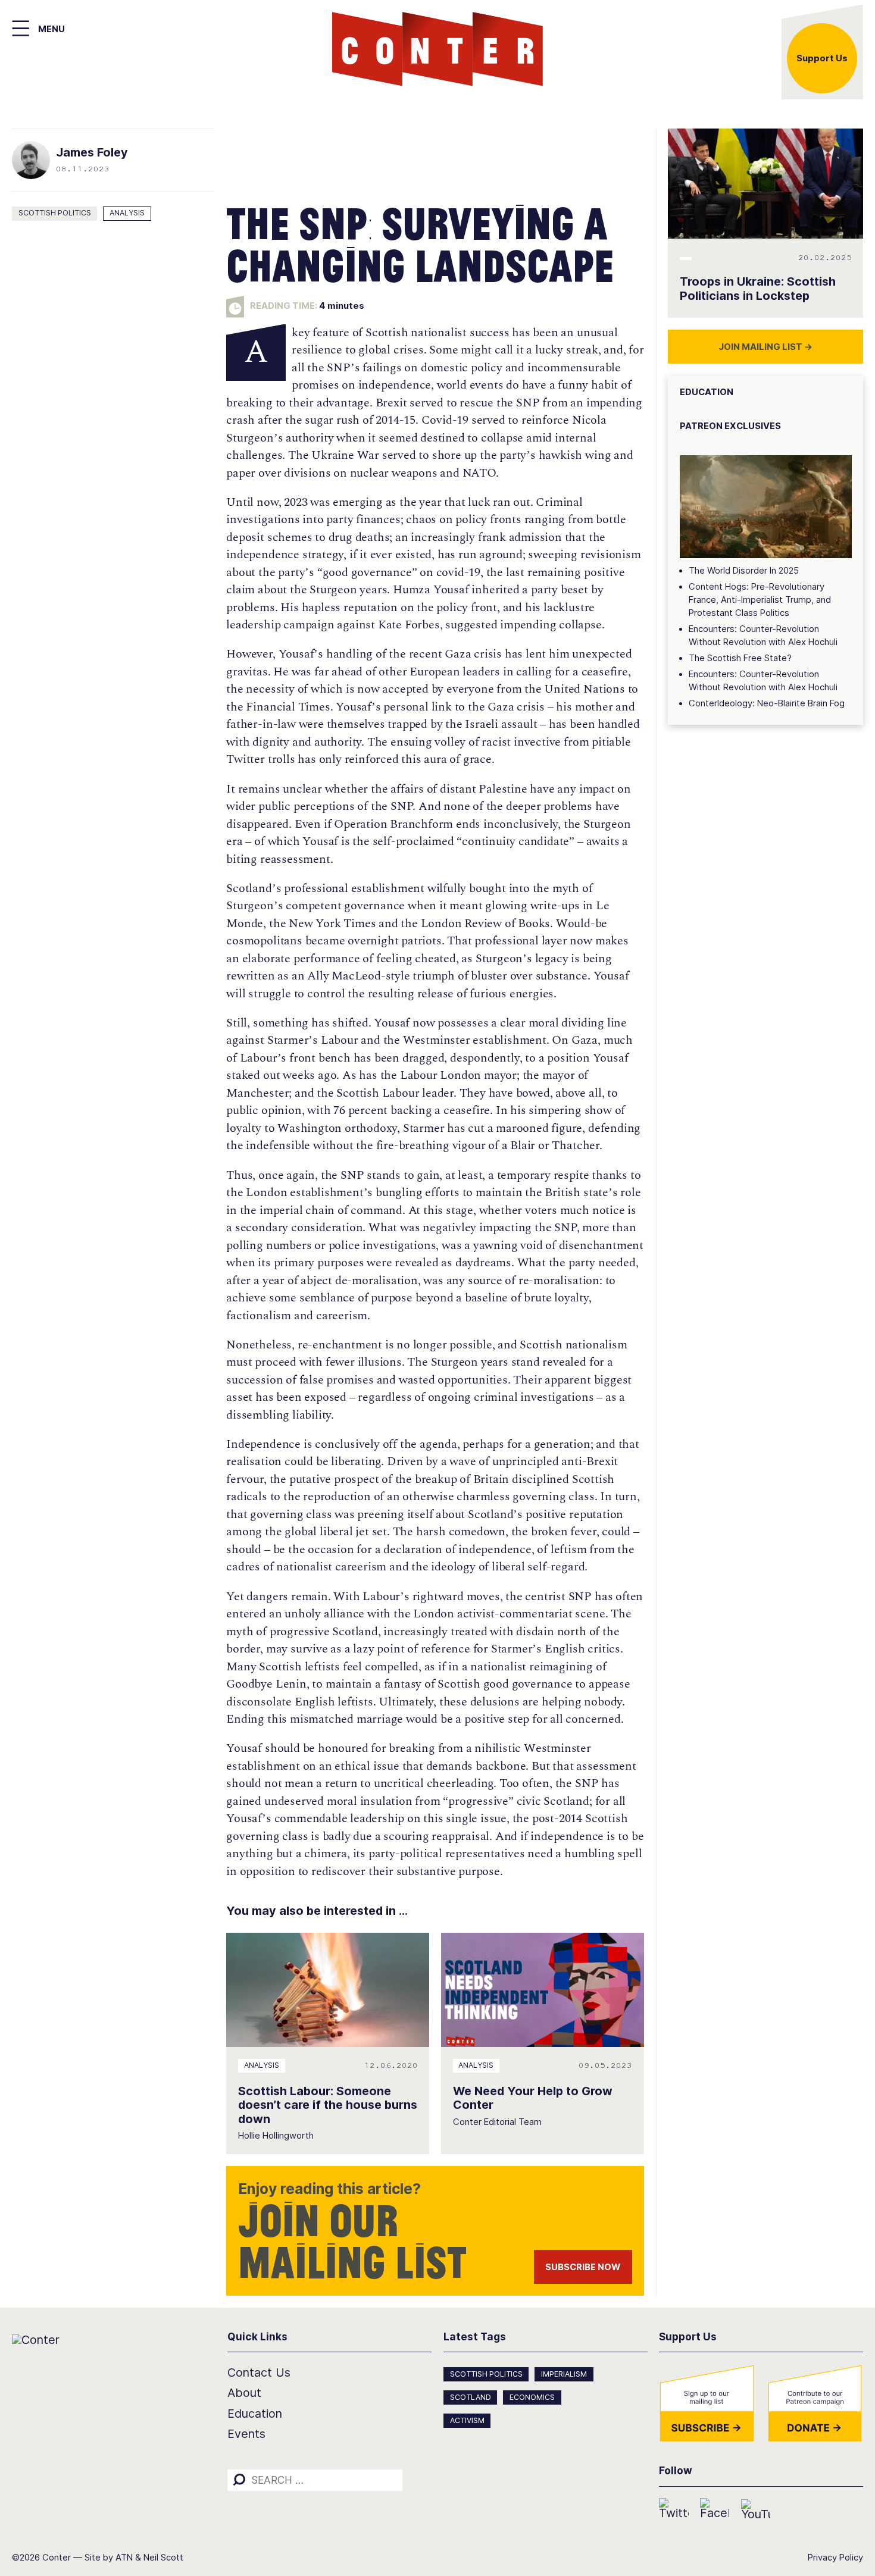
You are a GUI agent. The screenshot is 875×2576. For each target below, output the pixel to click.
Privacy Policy (835, 2558)
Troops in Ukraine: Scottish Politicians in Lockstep (758, 289)
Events (246, 2434)
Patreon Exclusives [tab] (730, 426)
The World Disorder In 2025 (744, 571)
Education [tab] (707, 392)
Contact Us (259, 2372)
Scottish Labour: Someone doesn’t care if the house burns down (328, 2105)
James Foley (92, 152)
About (244, 2393)
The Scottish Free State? (740, 658)
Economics (532, 2397)
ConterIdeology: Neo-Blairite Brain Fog (767, 703)
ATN (124, 2558)
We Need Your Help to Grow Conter (533, 2098)
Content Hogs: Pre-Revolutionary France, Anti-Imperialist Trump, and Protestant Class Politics (760, 600)
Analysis (127, 213)
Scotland (471, 2397)
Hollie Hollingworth (276, 2136)
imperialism (564, 2374)
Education (255, 2414)
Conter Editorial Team (497, 2122)
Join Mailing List (765, 347)
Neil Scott (163, 2558)
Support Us (822, 58)
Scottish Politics (55, 213)
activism (467, 2420)
